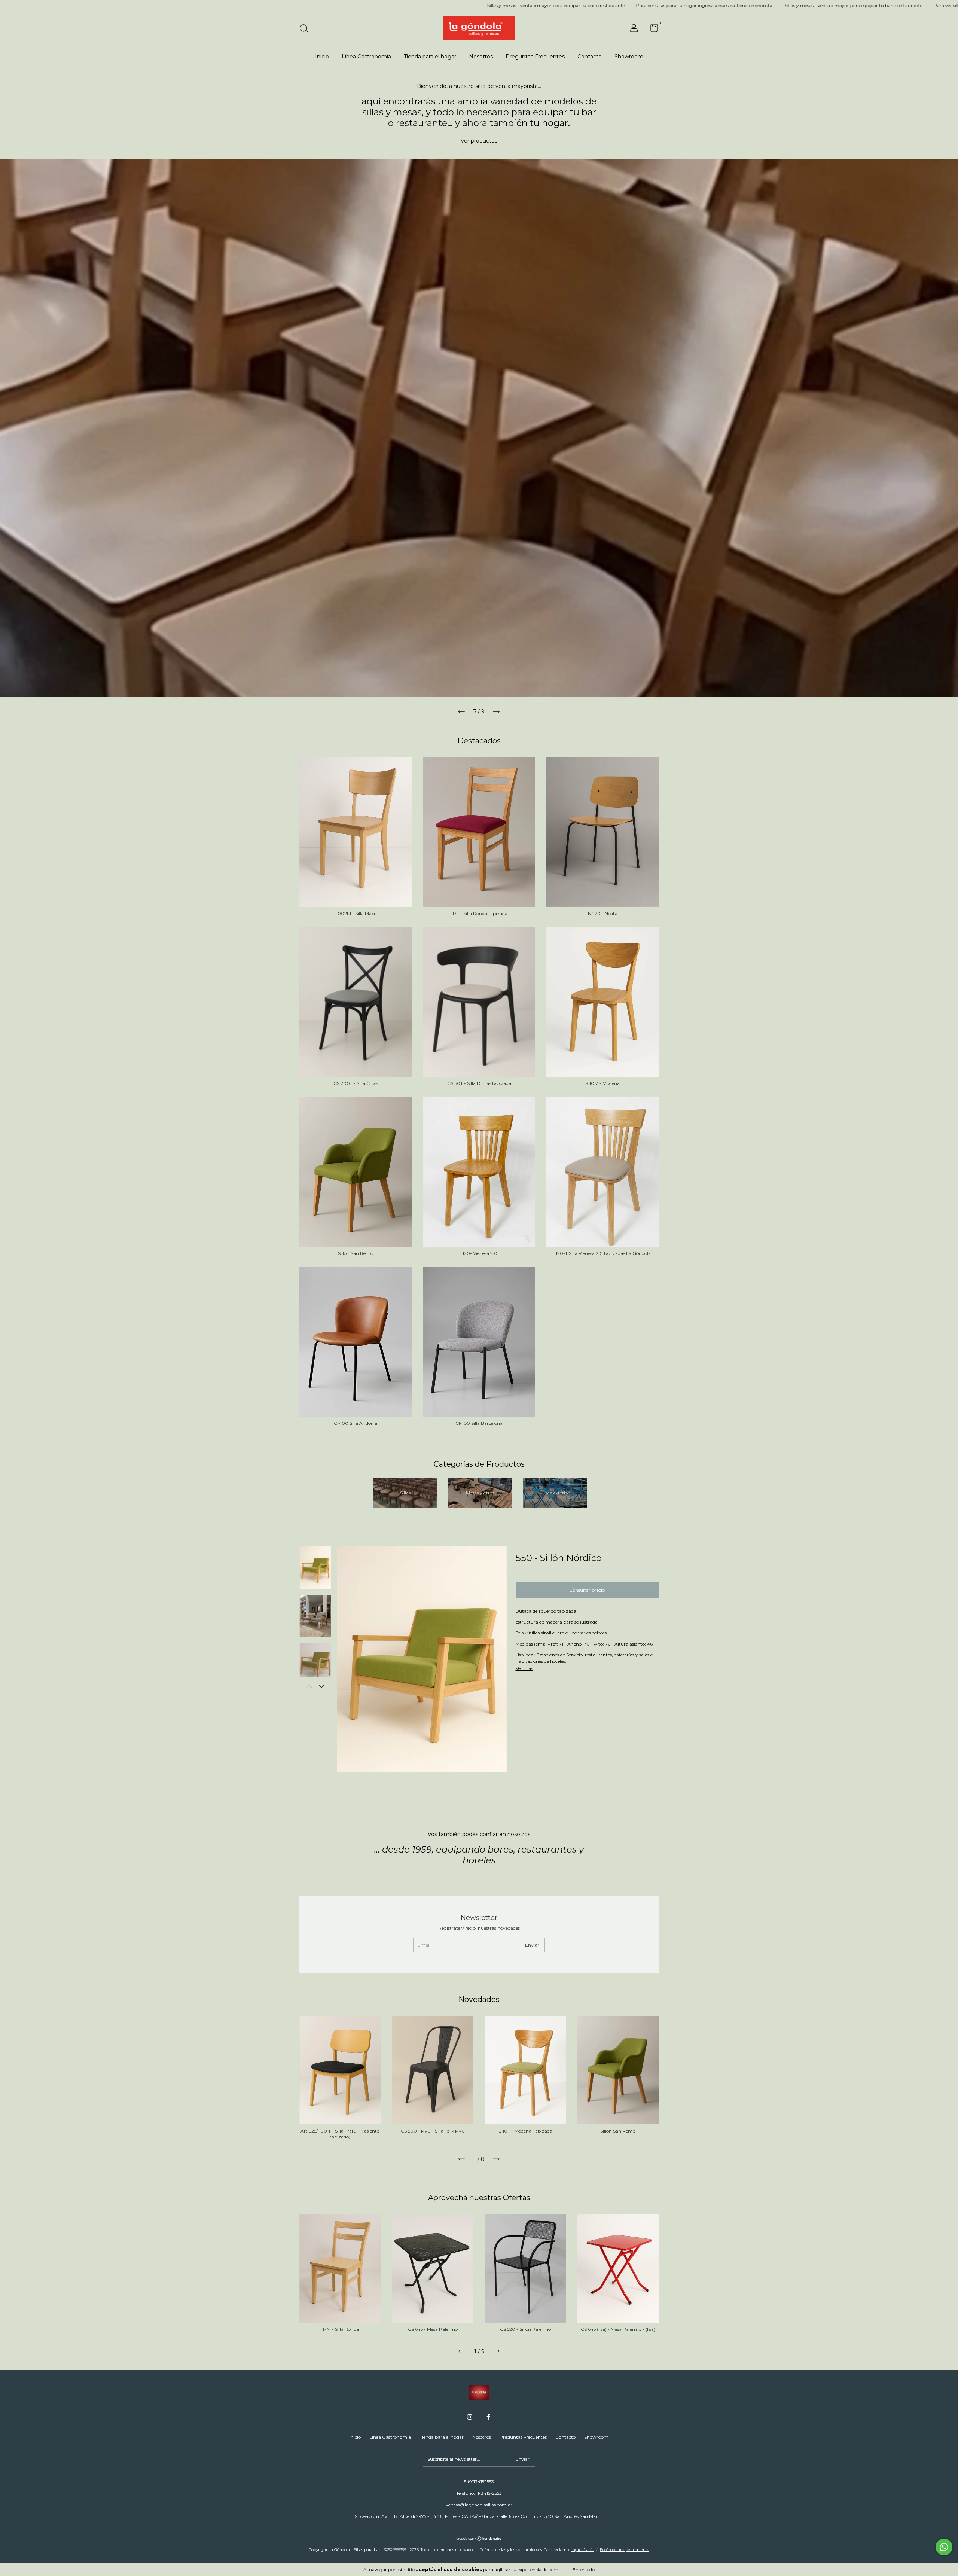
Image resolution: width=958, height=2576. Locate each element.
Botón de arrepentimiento (625, 2550)
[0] (651, 30)
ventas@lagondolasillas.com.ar (479, 2505)
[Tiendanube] (479, 2539)
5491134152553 (479, 2482)
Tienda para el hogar (430, 57)
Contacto (590, 57)
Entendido (584, 2569)
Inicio (322, 57)
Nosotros (481, 57)
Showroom (629, 57)
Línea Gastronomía (366, 57)
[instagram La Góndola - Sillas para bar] (470, 2417)
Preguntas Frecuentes (535, 57)
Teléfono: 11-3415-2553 (479, 2493)
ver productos (479, 141)
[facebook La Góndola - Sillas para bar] (488, 2417)
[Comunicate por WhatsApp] (944, 2547)
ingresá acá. (582, 2550)
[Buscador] (307, 29)
